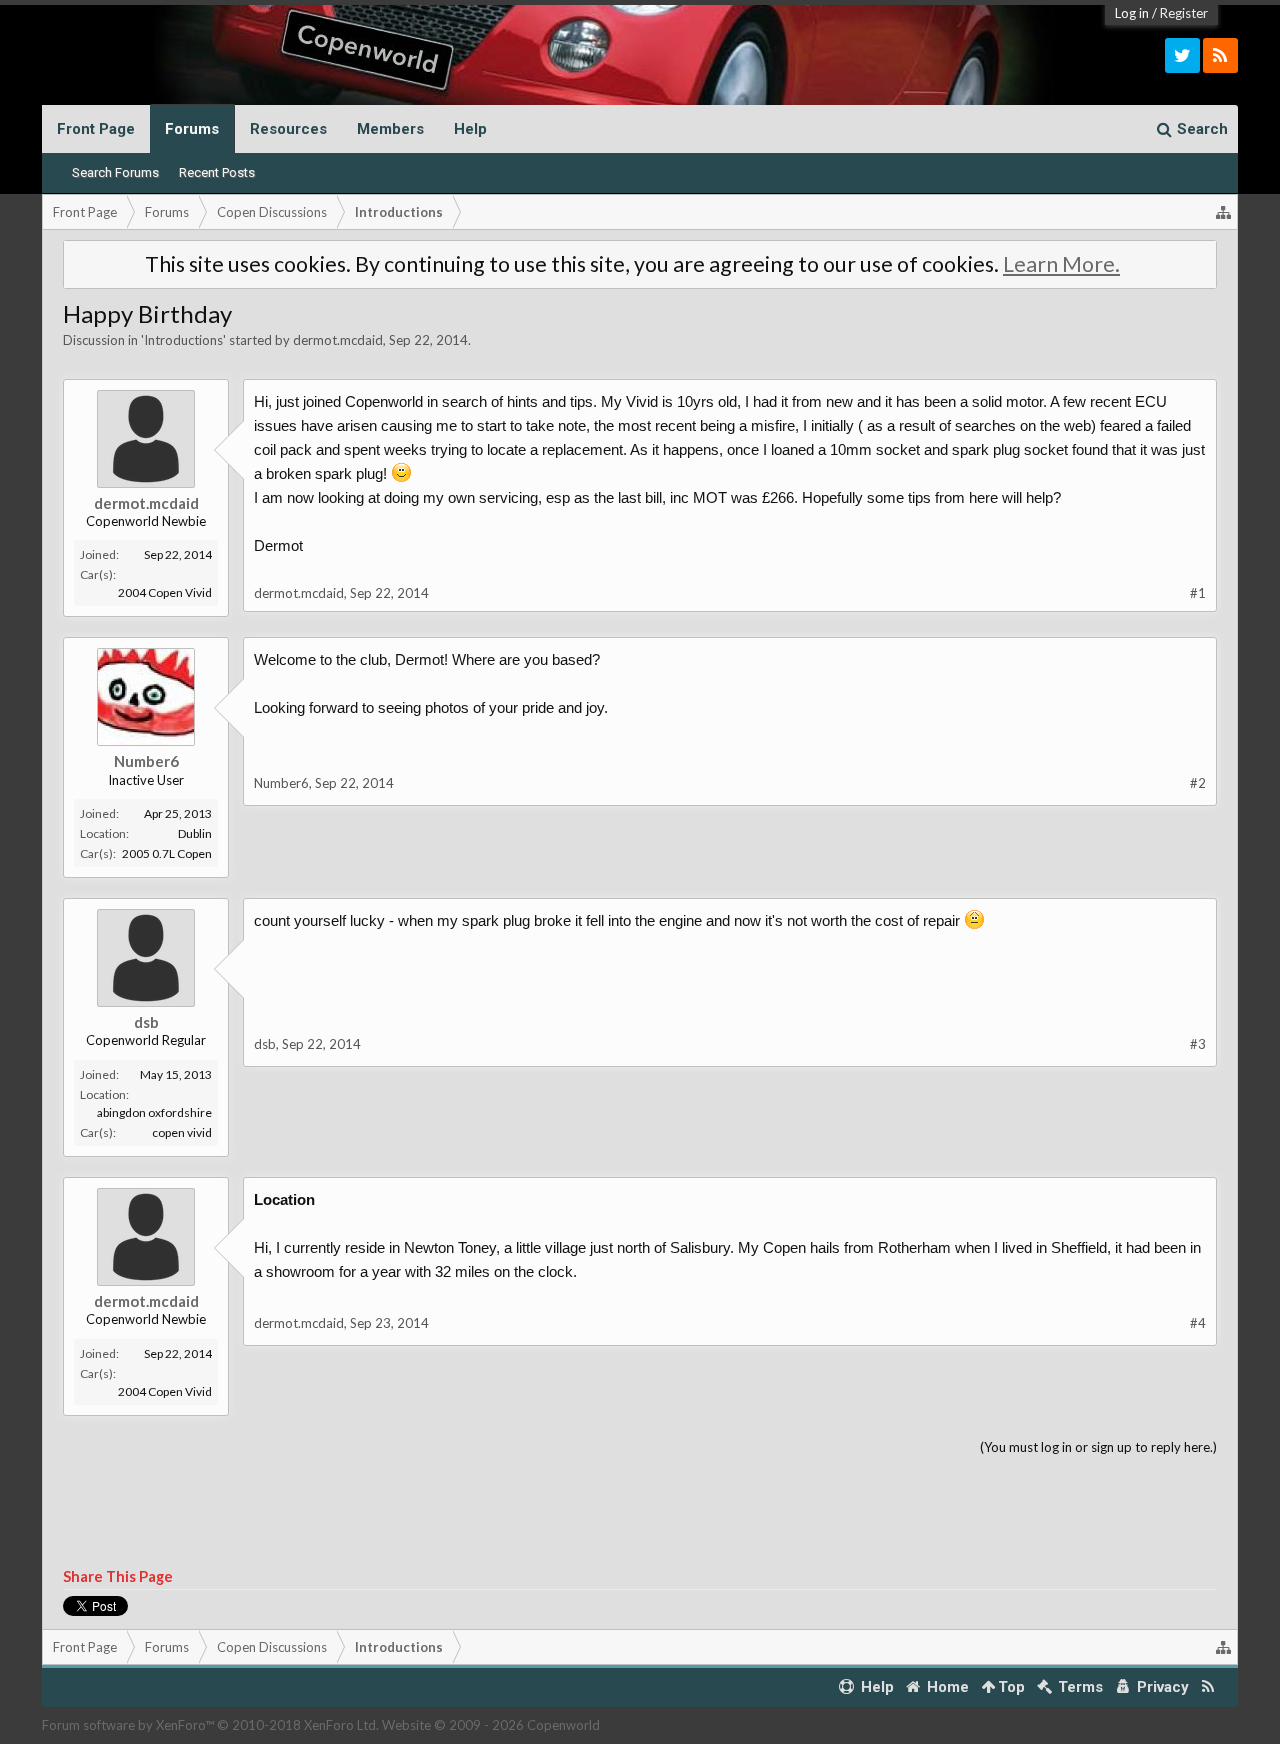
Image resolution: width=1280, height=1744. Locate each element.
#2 (1198, 783)
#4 (1198, 1323)
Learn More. (1061, 264)
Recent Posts (217, 172)
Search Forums (115, 172)
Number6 (146, 761)
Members (390, 129)
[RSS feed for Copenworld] (1208, 1687)
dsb (146, 1022)
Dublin (195, 833)
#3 (1198, 1044)
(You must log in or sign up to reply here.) (1098, 1447)
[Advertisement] (640, 1513)
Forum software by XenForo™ (210, 1725)
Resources (288, 129)
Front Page (96, 129)
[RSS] (1220, 55)
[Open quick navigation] (1224, 212)
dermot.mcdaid (338, 340)
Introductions (183, 340)
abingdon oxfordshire (154, 1112)
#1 (1198, 593)
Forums (192, 129)
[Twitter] (1182, 55)
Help (470, 129)
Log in (1132, 13)
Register (1184, 13)
